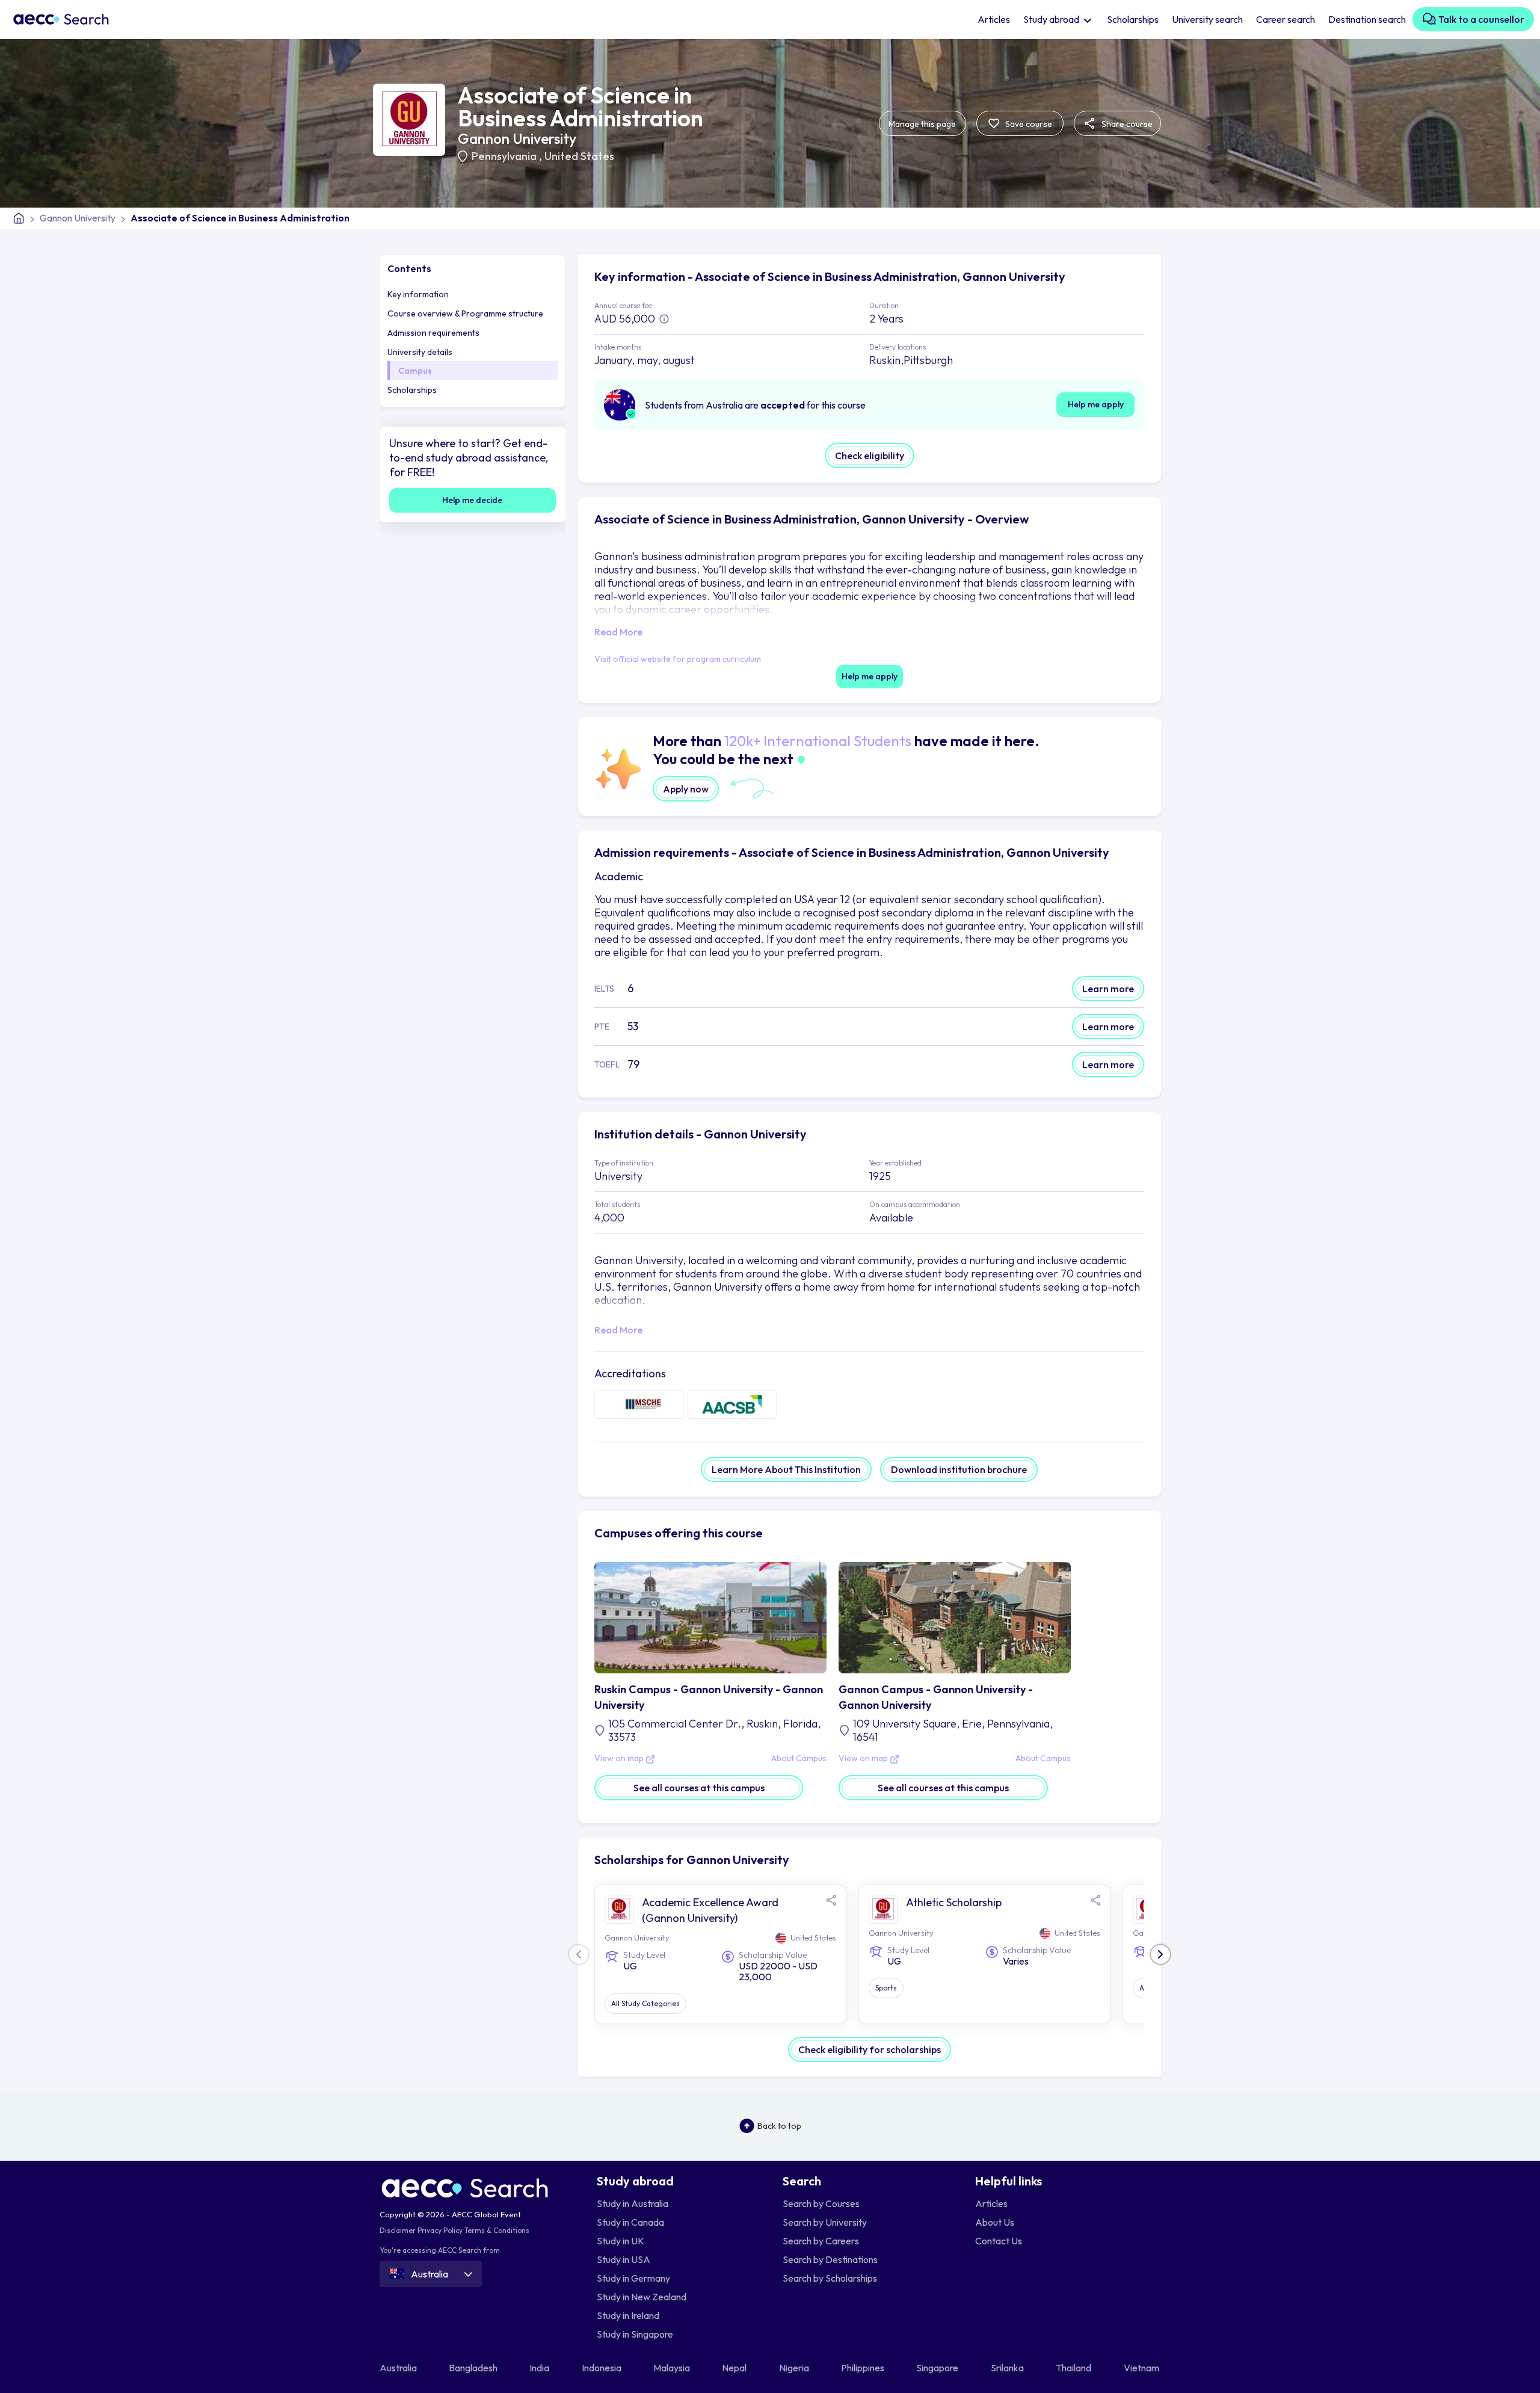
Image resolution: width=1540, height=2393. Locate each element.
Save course (1028, 124)
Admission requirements (433, 333)
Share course (1126, 124)
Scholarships (1133, 19)
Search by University (825, 2222)
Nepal (735, 2368)
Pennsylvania (505, 156)
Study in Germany (633, 2278)
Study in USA (624, 2259)
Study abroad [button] (1052, 19)
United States (579, 156)
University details (420, 352)
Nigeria (795, 2368)
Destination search (1367, 19)
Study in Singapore (635, 2334)
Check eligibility (870, 455)
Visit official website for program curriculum (678, 659)
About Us (995, 2222)
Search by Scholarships (830, 2278)
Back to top (779, 2126)
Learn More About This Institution (786, 1469)
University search (1207, 19)
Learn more (1108, 989)
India (540, 2368)
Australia (399, 2368)
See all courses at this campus (699, 1788)
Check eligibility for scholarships (870, 2049)
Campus (415, 371)
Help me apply (1096, 404)
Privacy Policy (440, 2230)
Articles (994, 19)
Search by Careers (821, 2241)
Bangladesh (474, 2368)
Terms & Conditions (497, 2230)
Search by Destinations (830, 2259)
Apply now (686, 789)
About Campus (799, 1759)
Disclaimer (398, 2230)
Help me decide (472, 500)
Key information (418, 294)
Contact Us (999, 2241)
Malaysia (673, 2368)
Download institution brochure (959, 1469)
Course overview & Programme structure (465, 313)
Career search (1286, 19)
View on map (620, 1759)
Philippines (864, 2368)
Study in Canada (630, 2222)
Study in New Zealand (642, 2297)
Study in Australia (633, 2203)
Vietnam (1142, 2368)
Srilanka (1008, 2368)
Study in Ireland (628, 2315)
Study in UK (621, 2241)
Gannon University (517, 138)
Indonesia (602, 2368)
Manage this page (922, 124)
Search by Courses (821, 2203)
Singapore (938, 2368)
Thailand (1074, 2368)
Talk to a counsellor (1480, 19)
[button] (1160, 1954)
